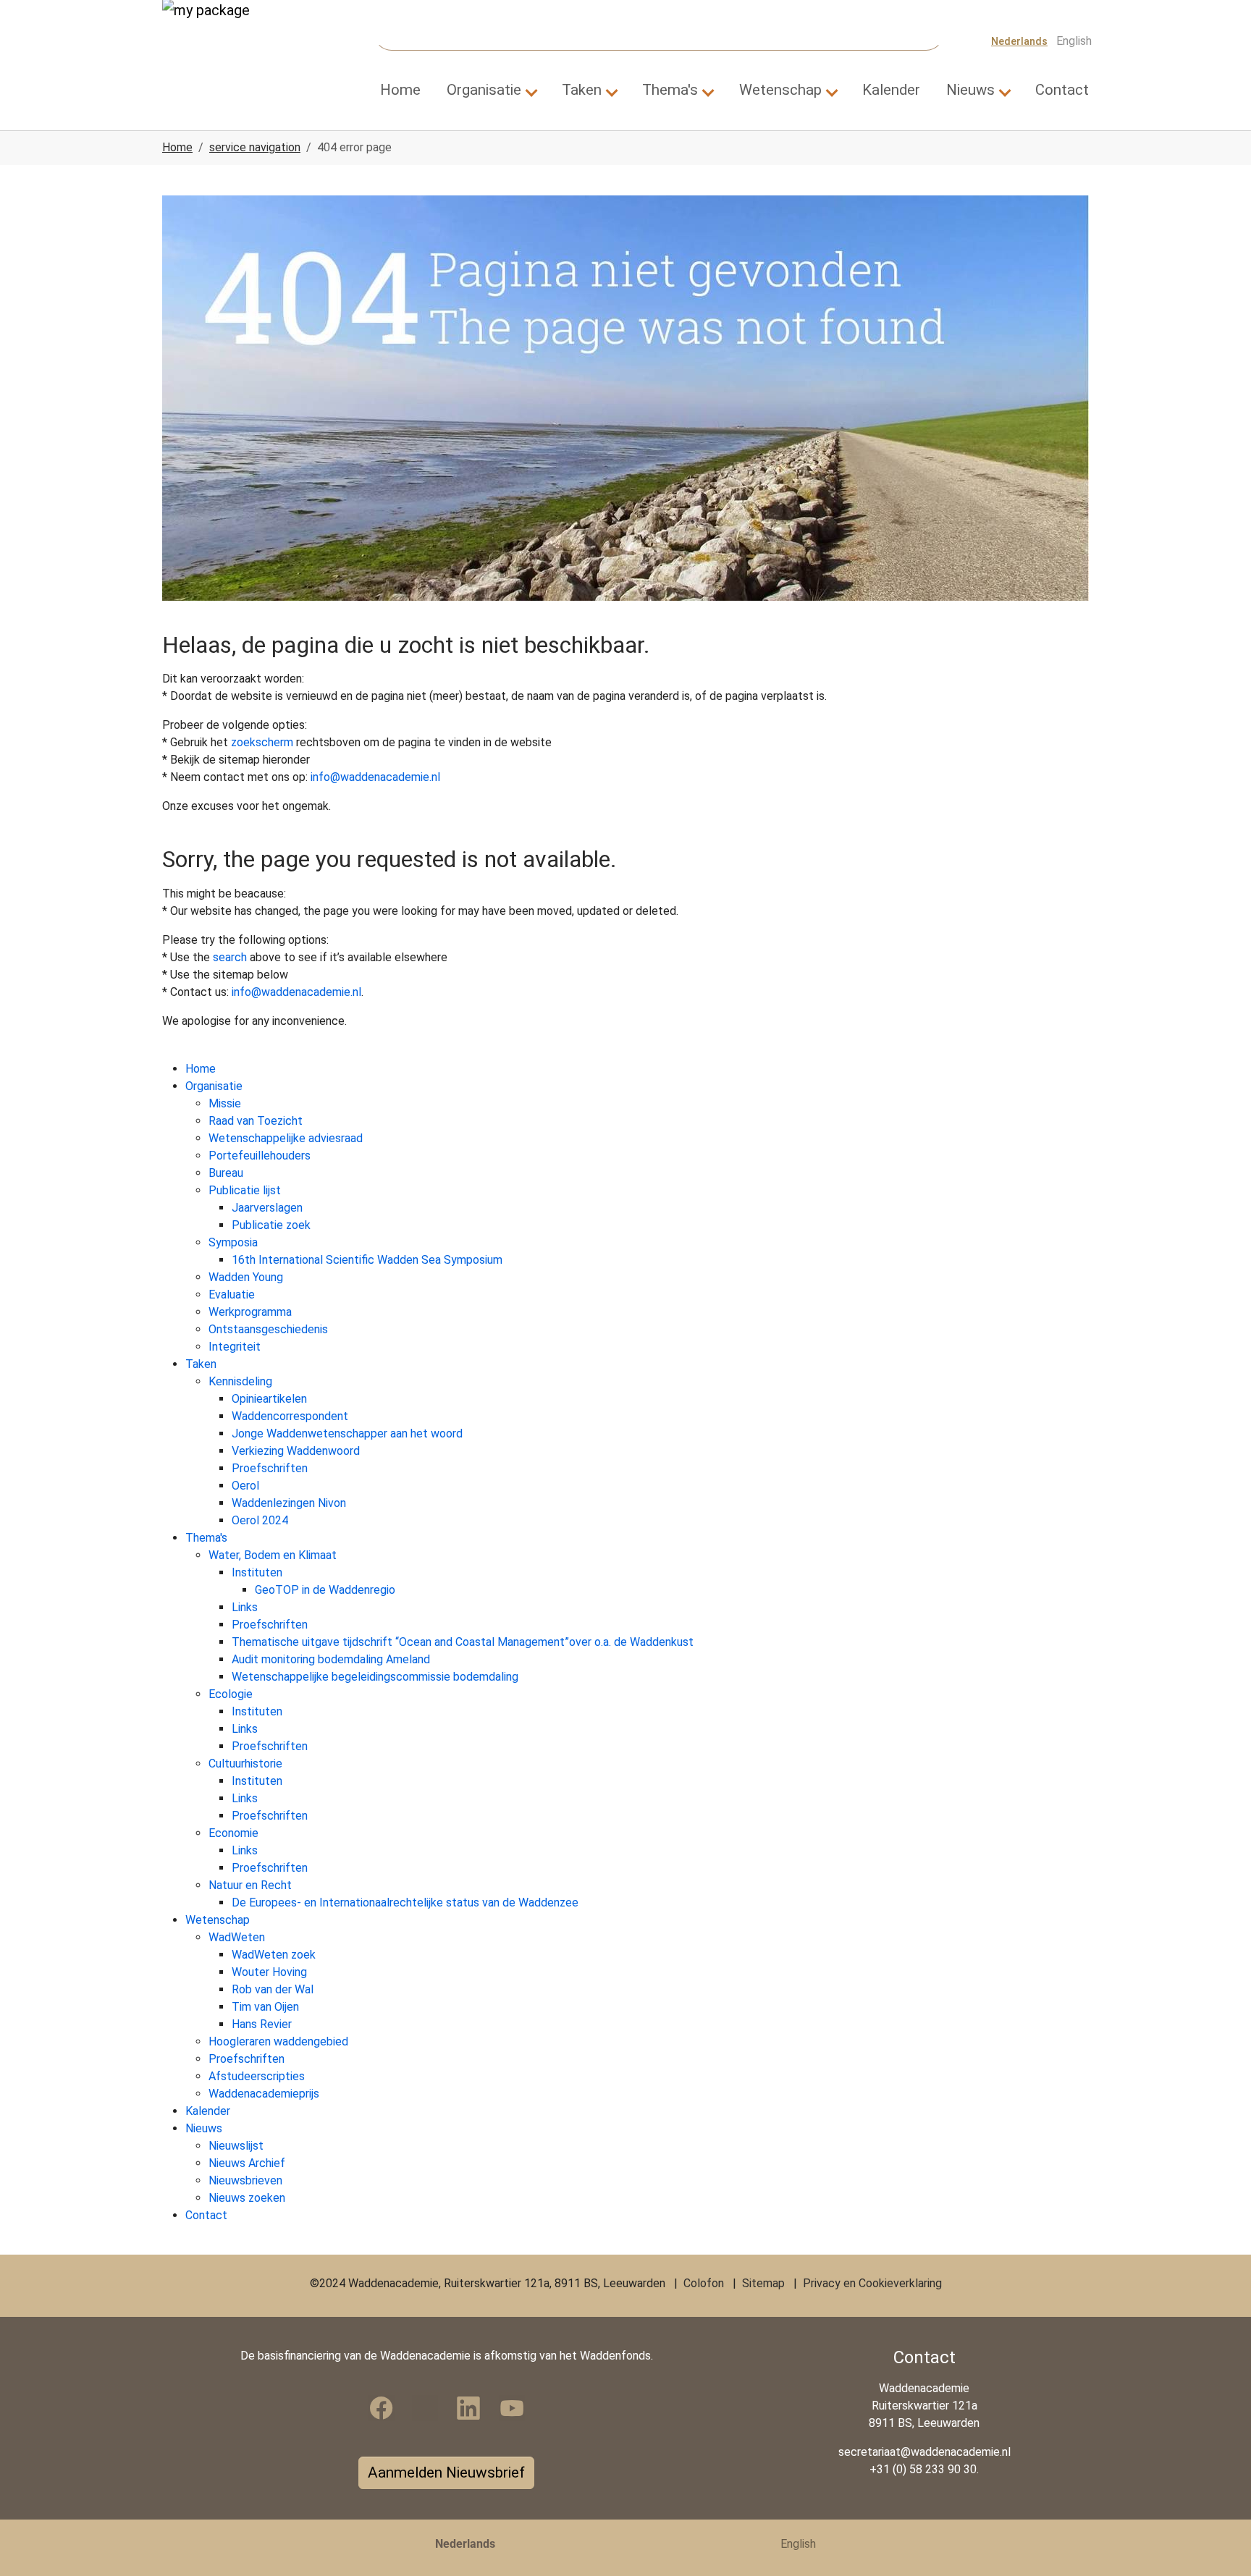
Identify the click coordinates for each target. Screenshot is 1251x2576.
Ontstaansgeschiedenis (268, 1329)
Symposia (233, 1242)
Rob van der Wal (273, 1989)
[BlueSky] (425, 2408)
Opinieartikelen (269, 1399)
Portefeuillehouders (260, 1156)
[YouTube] (512, 2408)
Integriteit (235, 1347)
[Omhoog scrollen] (1219, 2544)
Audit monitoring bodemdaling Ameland (331, 1659)
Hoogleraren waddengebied (278, 2041)
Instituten (257, 1572)
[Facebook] (382, 2408)
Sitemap (763, 2283)
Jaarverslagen (267, 1208)
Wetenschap (218, 1920)
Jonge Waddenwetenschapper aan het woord (347, 1433)
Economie (233, 1833)
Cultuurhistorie (245, 1764)
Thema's (206, 1538)
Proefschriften (270, 1468)
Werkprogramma (250, 1312)
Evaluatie (232, 1295)
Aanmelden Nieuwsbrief (446, 2472)
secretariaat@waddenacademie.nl (924, 2452)
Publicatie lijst (245, 1190)
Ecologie (231, 1694)
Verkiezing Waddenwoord (296, 1451)
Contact (206, 2215)
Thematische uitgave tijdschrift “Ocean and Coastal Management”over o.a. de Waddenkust (463, 1642)
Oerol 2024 (260, 1520)
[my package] (227, 41)
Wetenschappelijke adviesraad (286, 1138)
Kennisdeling (240, 1381)
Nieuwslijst (236, 2146)
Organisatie (214, 1086)
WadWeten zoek (274, 1955)
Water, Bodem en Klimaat (273, 1555)
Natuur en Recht (250, 1885)
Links (245, 1607)
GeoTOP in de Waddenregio (325, 1590)
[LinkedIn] (468, 2408)
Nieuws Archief (247, 2163)
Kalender (208, 2111)
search (230, 957)
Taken (201, 1364)
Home (201, 1069)
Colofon (704, 2283)
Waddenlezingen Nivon (289, 1503)
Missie (225, 1103)
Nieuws (204, 2128)
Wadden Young (246, 1277)
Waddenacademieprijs (264, 2094)
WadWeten (237, 1937)
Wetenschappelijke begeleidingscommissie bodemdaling (375, 1677)
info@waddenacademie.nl (375, 777)
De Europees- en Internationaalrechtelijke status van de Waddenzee (405, 1903)
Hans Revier (262, 2024)
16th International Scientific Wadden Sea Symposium (367, 1260)
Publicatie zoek (271, 1225)
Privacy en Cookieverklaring (872, 2283)
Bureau (226, 1173)
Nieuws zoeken (247, 2198)
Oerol (245, 1486)
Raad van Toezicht (256, 1121)
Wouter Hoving (269, 1972)
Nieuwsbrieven (245, 2180)
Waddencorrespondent (290, 1416)
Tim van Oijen (265, 2007)
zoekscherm (262, 742)
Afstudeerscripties (257, 2076)
